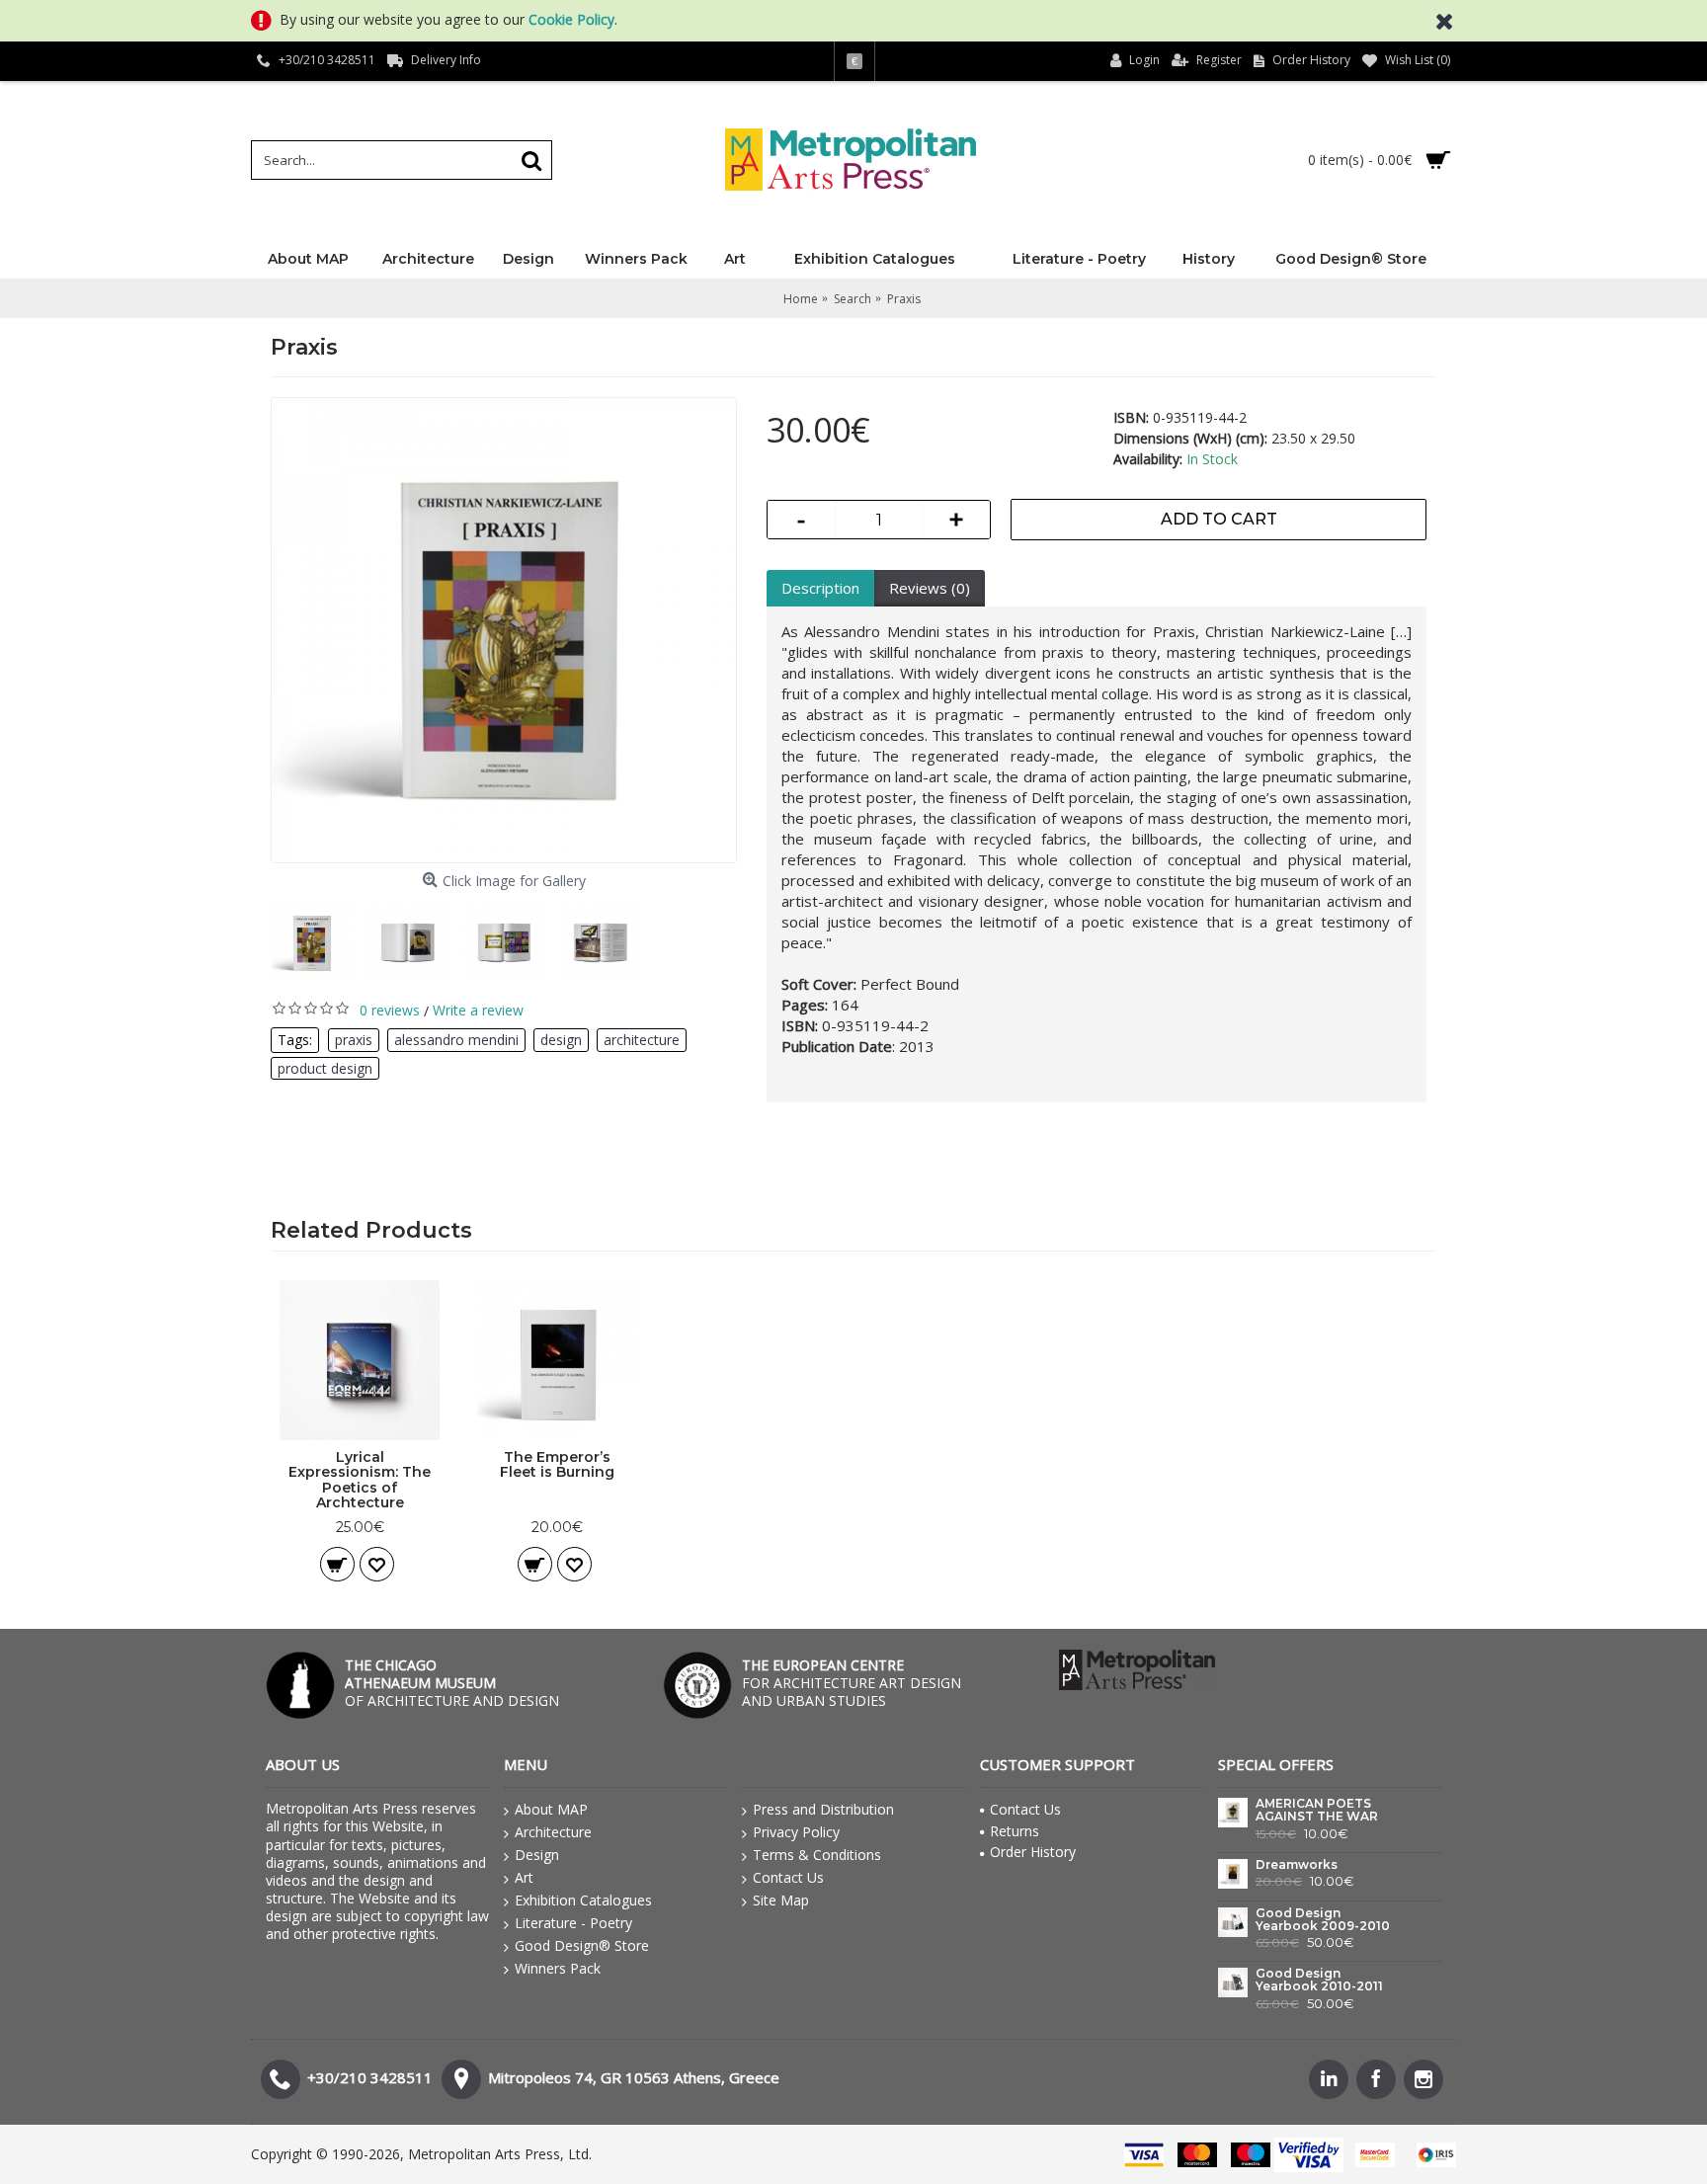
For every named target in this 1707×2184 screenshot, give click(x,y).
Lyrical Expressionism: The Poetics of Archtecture (360, 1480)
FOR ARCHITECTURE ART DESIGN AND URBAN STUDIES (852, 1683)
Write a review (478, 1010)
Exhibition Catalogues (583, 1900)
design (561, 1040)
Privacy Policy (796, 1832)
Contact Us (788, 1877)
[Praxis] (504, 630)
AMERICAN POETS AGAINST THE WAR (1317, 1810)
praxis (354, 1040)
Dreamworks (1297, 1865)
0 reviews (390, 1010)
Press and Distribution (823, 1809)
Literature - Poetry (573, 1923)
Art (524, 1877)
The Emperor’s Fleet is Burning (557, 1464)
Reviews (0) (930, 588)
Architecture (553, 1832)
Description (820, 588)
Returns (1015, 1831)
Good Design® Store (582, 1945)
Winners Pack (558, 1968)
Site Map (781, 1900)
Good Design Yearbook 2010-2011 (1319, 1980)
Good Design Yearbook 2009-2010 (1323, 1920)
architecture (642, 1040)
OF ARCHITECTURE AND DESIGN (452, 1683)
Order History (1033, 1852)
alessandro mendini (456, 1040)
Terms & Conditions (817, 1855)
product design (325, 1068)
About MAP (551, 1809)
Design (537, 1855)
